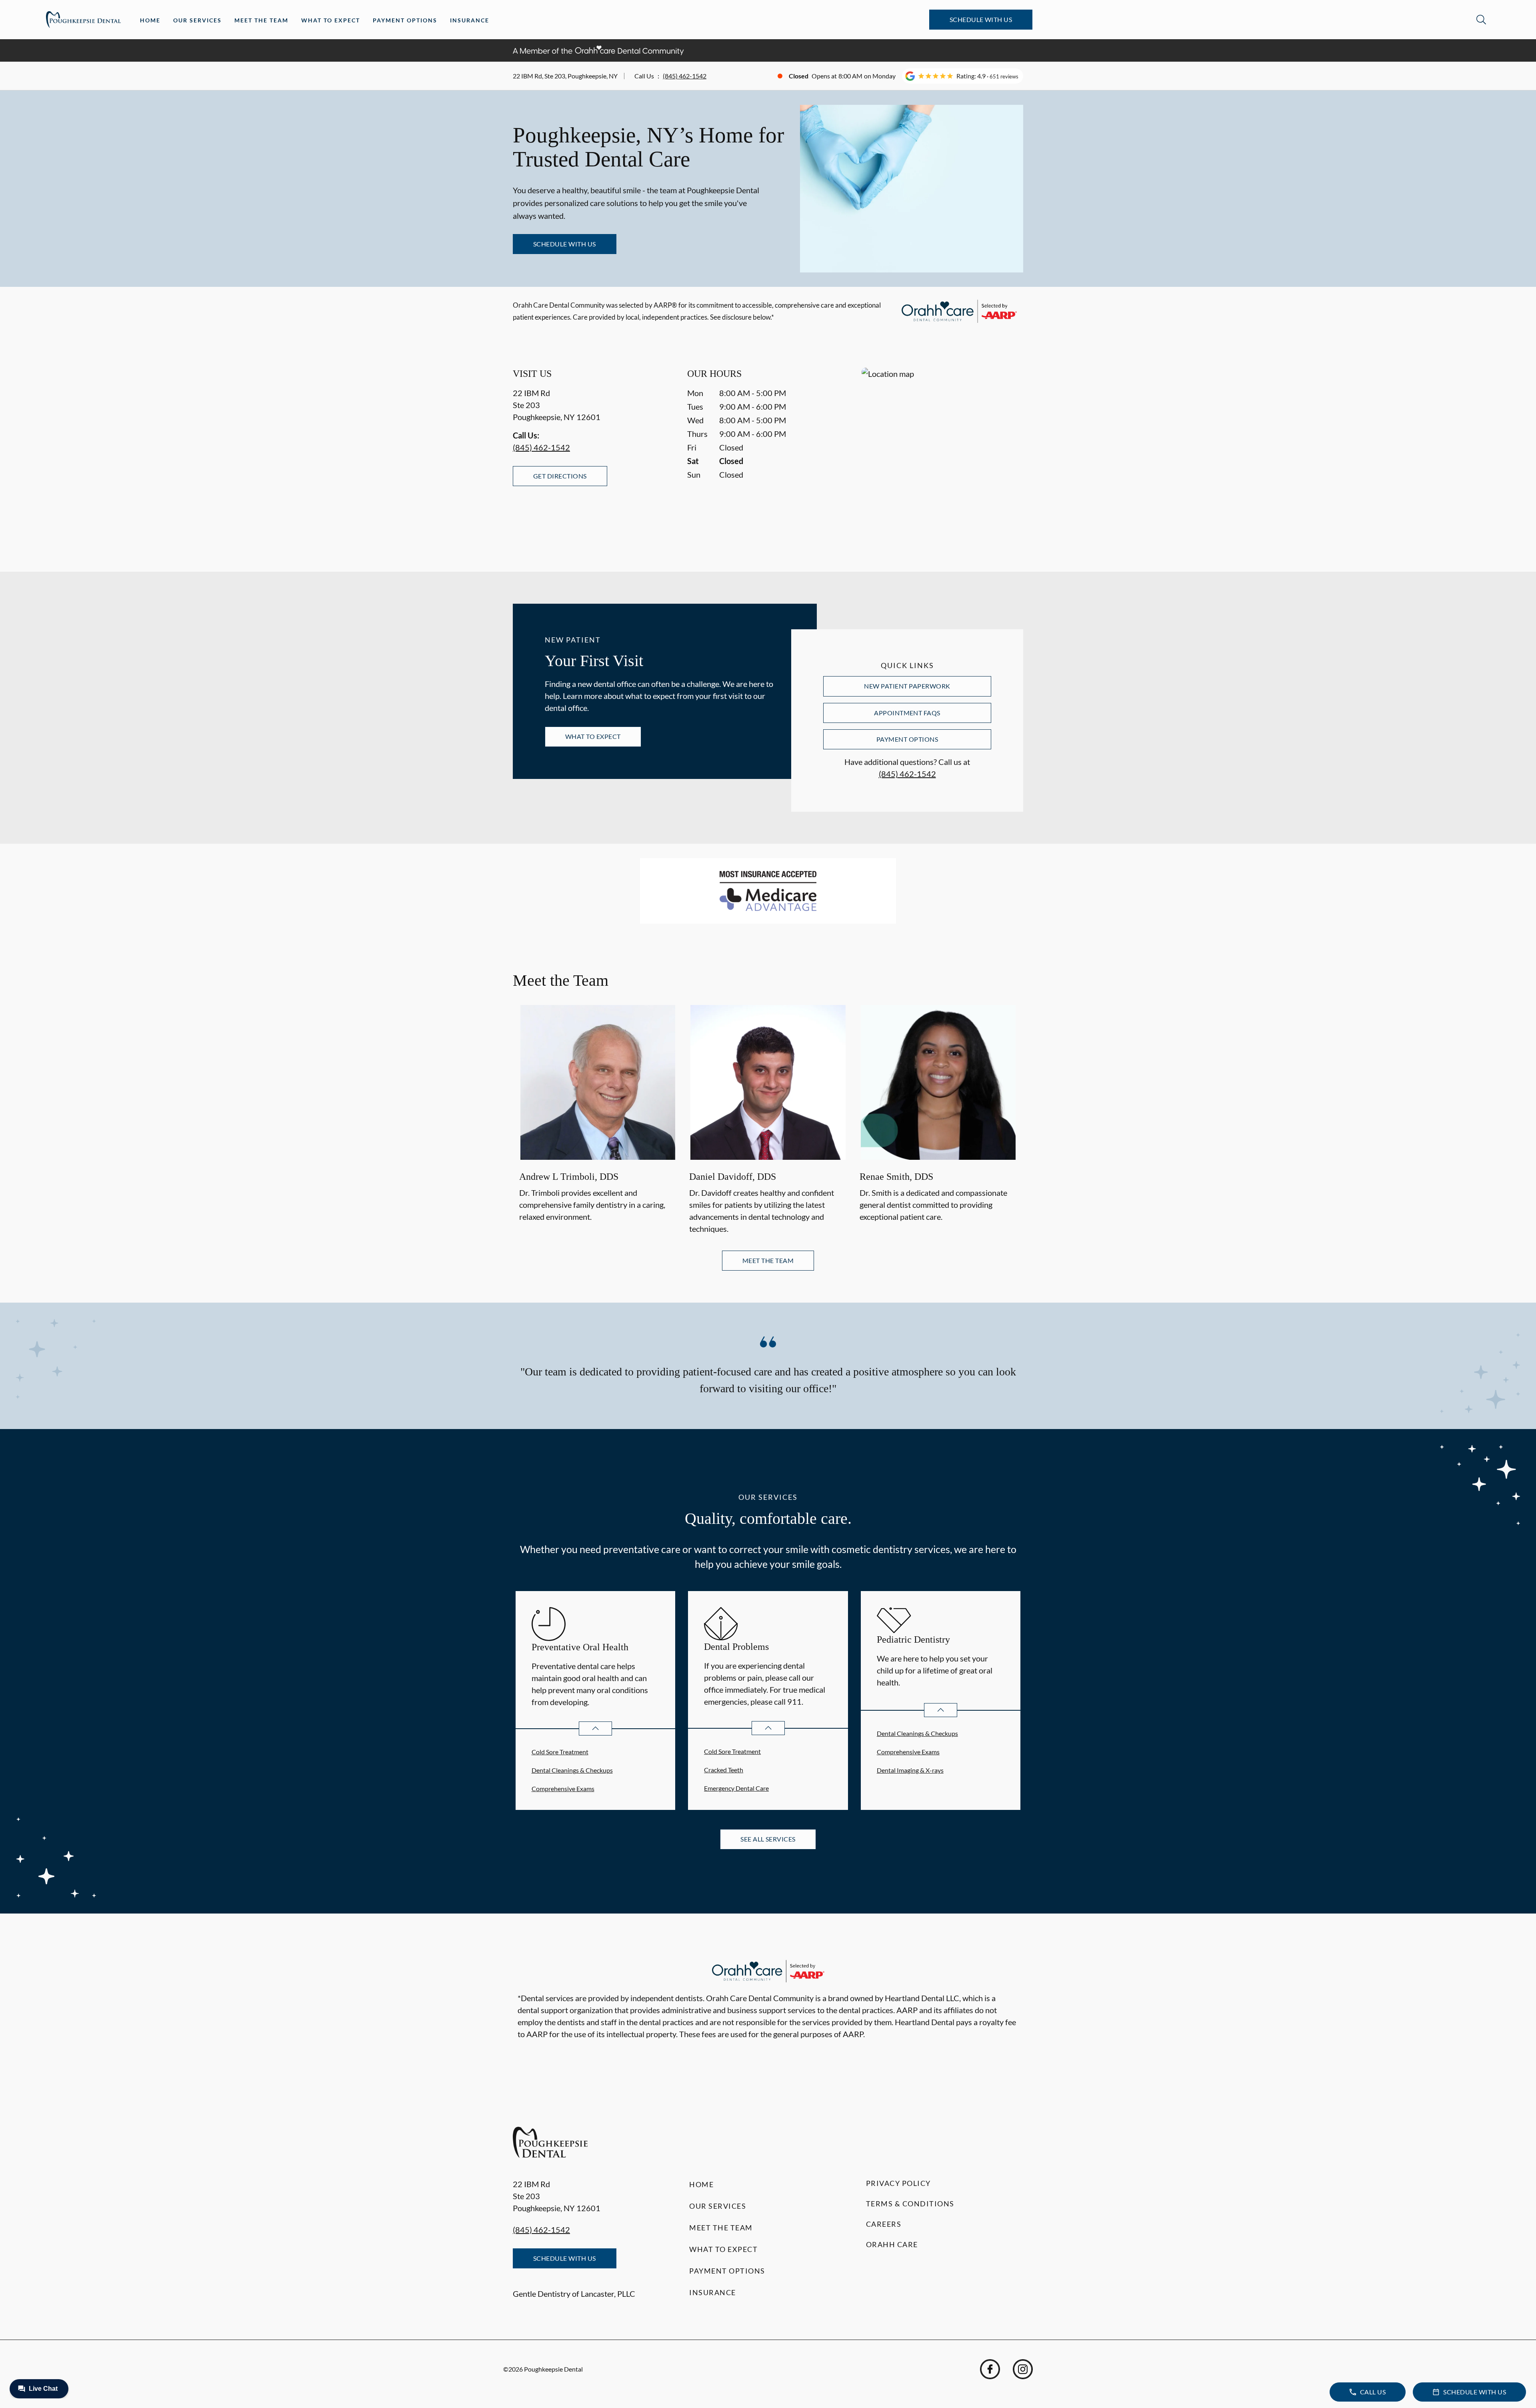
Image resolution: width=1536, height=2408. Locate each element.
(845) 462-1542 (685, 76)
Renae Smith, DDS (896, 1177)
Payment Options (405, 20)
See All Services (768, 1839)
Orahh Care (892, 2244)
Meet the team (768, 1260)
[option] (598, 1121)
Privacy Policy (898, 2183)
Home (150, 20)
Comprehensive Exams (563, 1788)
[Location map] (942, 453)
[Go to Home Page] (83, 20)
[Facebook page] (990, 2369)
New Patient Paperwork (907, 686)
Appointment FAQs (907, 713)
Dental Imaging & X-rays (910, 1770)
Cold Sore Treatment (560, 1752)
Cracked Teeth (724, 1770)
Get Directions (560, 476)
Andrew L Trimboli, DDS (569, 1177)
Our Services (197, 20)
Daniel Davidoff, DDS (733, 1177)
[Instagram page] (1023, 2369)
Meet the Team (261, 20)
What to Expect (331, 20)
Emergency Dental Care (736, 1788)
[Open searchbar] (1481, 20)
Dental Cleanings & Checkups (572, 1770)
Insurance (470, 20)
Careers (884, 2224)
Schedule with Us (981, 19)
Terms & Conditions (910, 2204)
